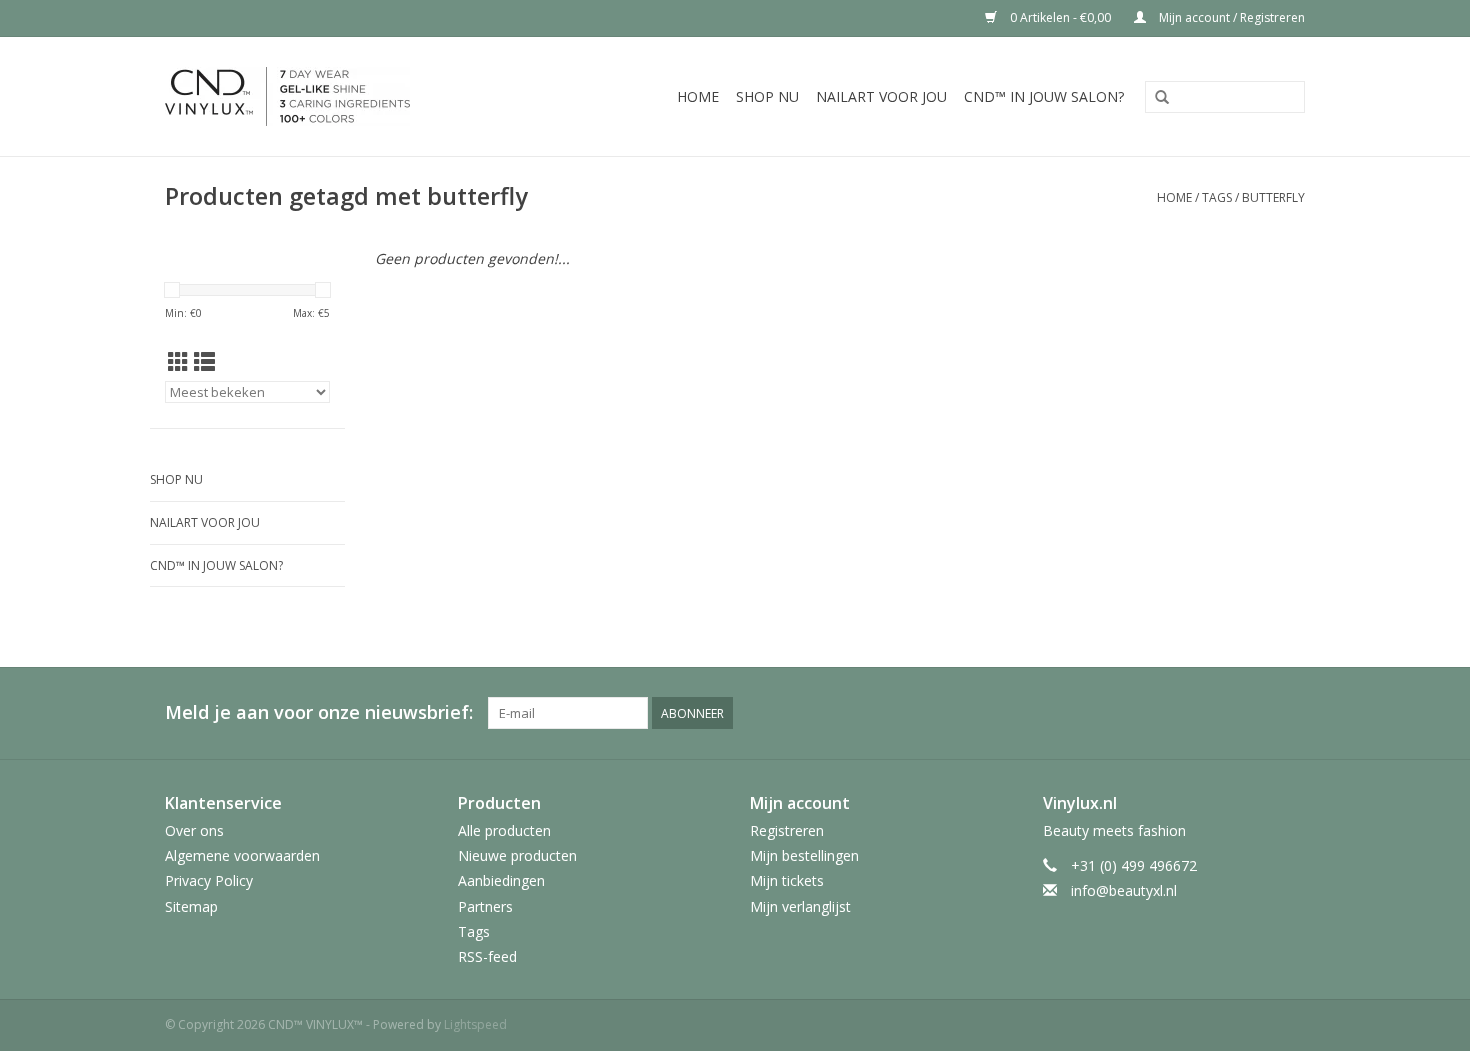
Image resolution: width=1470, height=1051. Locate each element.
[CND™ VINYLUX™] (324, 96)
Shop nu (767, 96)
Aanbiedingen (501, 880)
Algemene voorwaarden (242, 855)
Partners (485, 906)
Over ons (194, 830)
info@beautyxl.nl (1124, 890)
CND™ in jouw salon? (1044, 96)
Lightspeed (475, 1024)
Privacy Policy (209, 880)
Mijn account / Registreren (1230, 17)
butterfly (1273, 197)
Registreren (787, 830)
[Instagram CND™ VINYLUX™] (1289, 713)
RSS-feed (487, 956)
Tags (1217, 197)
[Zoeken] (1162, 98)
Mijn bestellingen (804, 855)
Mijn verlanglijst (800, 906)
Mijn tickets (787, 880)
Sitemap (191, 906)
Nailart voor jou (881, 96)
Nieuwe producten (517, 855)
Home (698, 96)
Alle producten (504, 830)
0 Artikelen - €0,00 (1060, 17)
